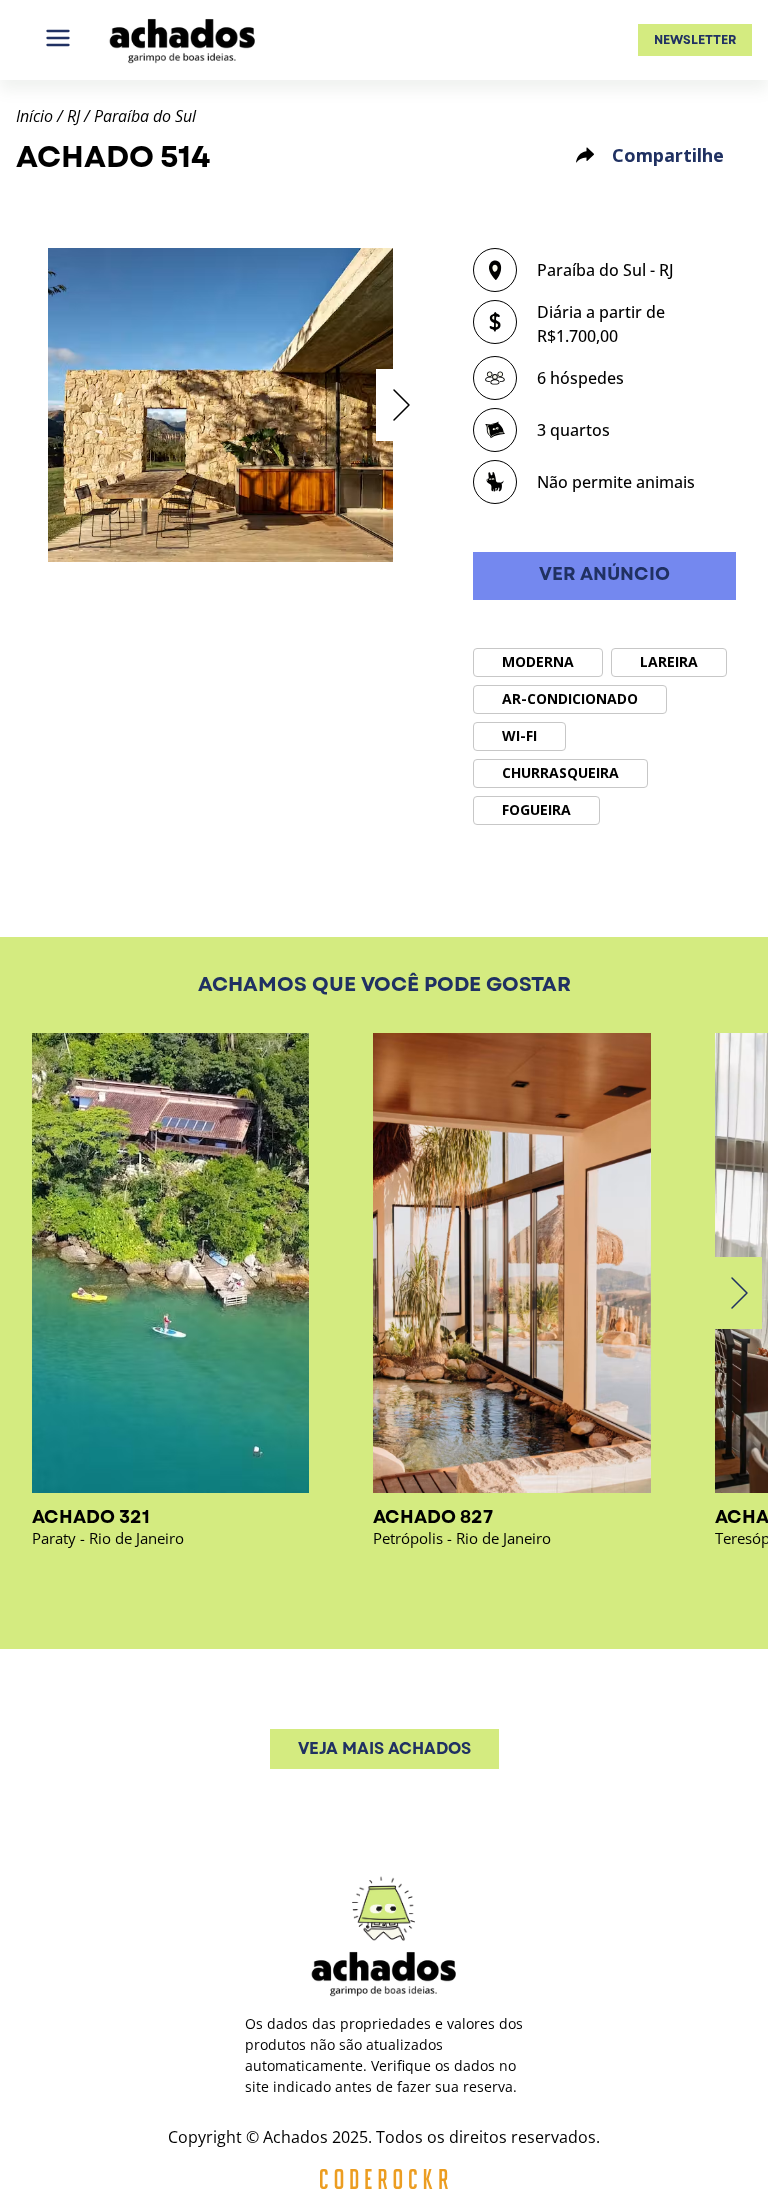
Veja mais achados (384, 1748)
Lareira (669, 661)
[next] (400, 405)
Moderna (538, 661)
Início (34, 116)
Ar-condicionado (570, 698)
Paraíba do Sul (145, 116)
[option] (220, 405)
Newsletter (695, 40)
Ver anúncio (604, 574)
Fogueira (536, 809)
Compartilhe (668, 155)
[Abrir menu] (58, 40)
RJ (73, 116)
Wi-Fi (519, 735)
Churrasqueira (560, 772)
